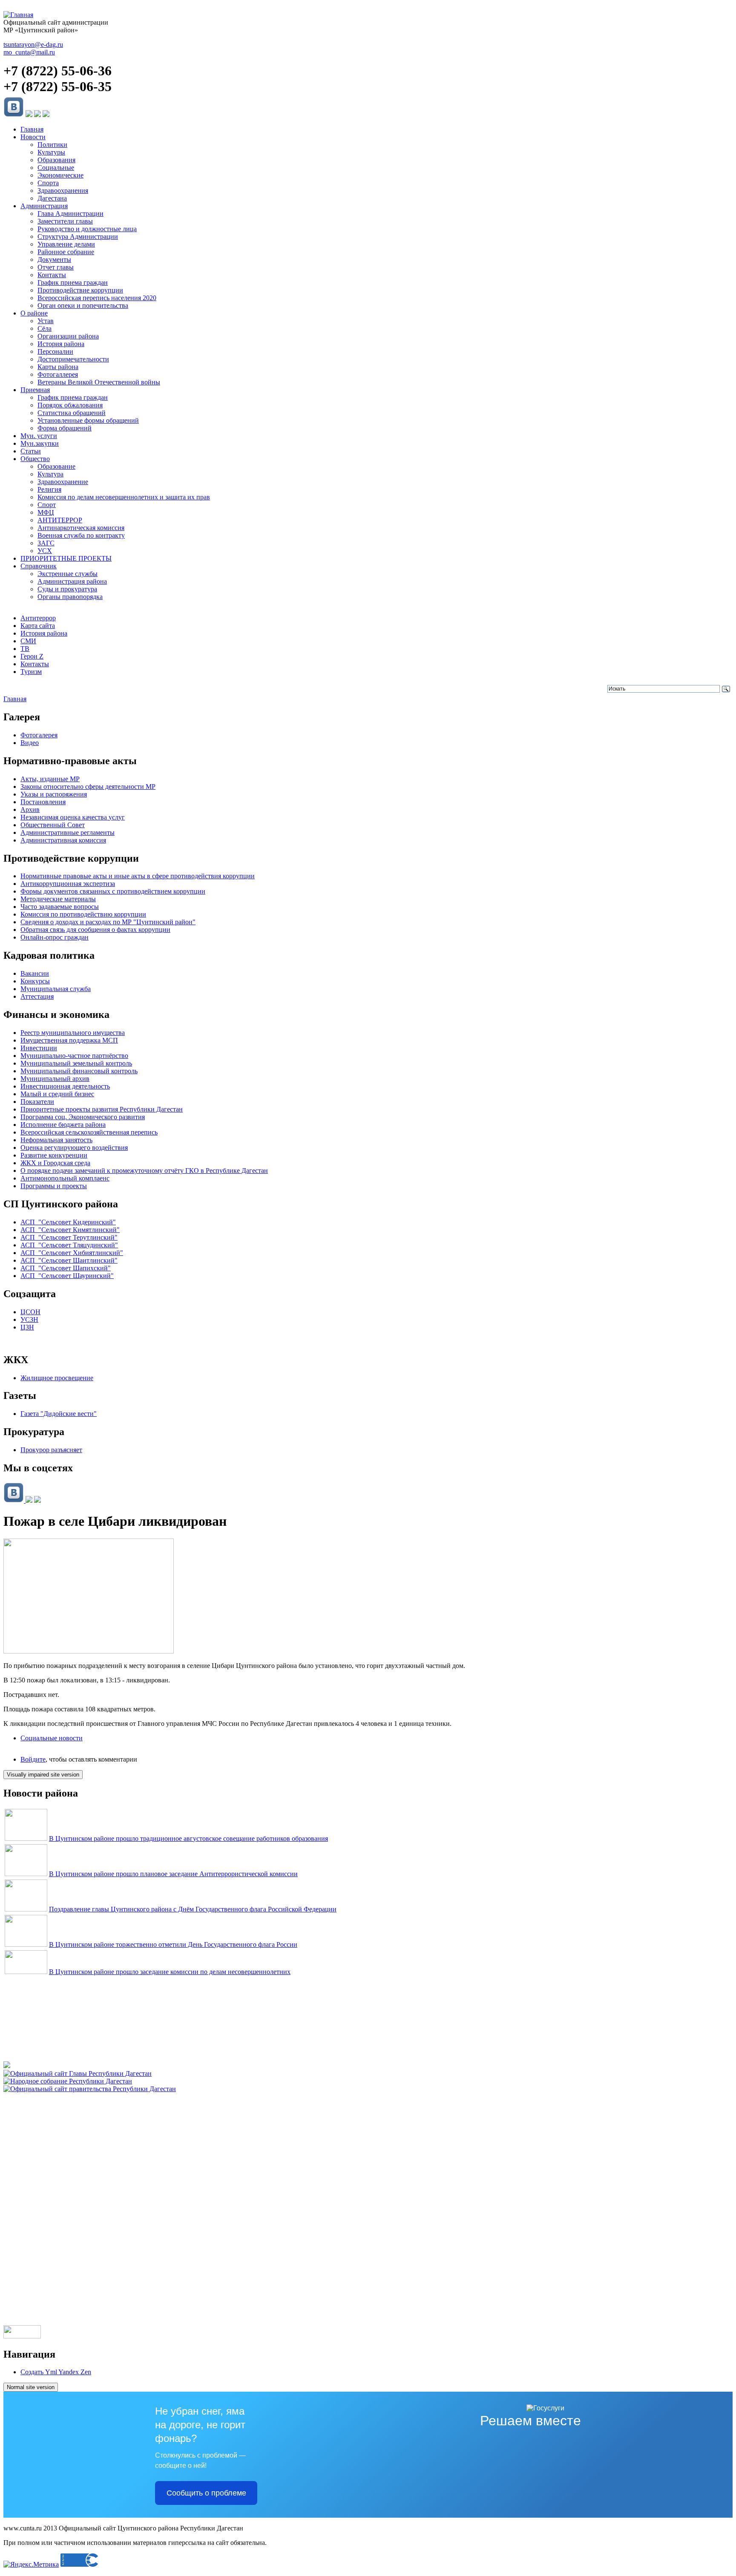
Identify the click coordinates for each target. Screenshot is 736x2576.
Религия (49, 489)
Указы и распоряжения (54, 794)
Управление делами (66, 244)
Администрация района (72, 581)
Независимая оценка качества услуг (73, 817)
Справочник (39, 566)
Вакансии (35, 973)
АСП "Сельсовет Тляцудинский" (69, 1245)
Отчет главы (56, 267)
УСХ (45, 551)
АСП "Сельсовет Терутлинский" (69, 1237)
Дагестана (52, 198)
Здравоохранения (63, 191)
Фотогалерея (39, 735)
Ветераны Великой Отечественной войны (99, 382)
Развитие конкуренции (54, 1155)
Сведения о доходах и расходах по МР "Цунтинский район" (108, 922)
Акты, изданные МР (50, 779)
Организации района (68, 336)
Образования (56, 160)
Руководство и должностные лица (87, 229)
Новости (33, 137)
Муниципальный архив (55, 1079)
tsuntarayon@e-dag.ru (33, 44)
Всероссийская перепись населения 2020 (97, 298)
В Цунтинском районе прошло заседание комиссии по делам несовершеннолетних (170, 1972)
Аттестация (37, 996)
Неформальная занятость (56, 1140)
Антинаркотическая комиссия (81, 528)
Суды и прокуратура (67, 589)
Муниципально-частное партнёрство (74, 1056)
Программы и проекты (54, 1186)
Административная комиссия (63, 840)
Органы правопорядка (70, 597)
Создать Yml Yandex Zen (56, 2372)
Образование (56, 466)
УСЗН (29, 1320)
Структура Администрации (78, 236)
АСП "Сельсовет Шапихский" (66, 1268)
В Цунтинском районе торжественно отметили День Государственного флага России (173, 1944)
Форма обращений (65, 428)
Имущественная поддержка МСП (69, 1040)
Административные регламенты (68, 832)
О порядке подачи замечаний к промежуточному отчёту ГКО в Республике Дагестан (144, 1171)
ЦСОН (30, 1312)
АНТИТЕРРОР (60, 520)
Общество (35, 459)
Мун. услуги (39, 436)
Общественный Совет (53, 825)
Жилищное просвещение (57, 1378)
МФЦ (46, 512)
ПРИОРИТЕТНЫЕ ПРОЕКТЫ (66, 558)
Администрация (44, 206)
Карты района (58, 367)
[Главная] (18, 15)
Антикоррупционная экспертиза (68, 884)
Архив (30, 809)
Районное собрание (66, 252)
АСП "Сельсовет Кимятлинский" (70, 1230)
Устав (46, 321)
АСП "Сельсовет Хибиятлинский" (72, 1253)
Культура (50, 474)
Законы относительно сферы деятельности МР (88, 787)
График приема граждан (73, 282)
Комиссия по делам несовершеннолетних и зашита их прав (124, 497)
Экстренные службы (68, 574)
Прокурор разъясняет (51, 1450)
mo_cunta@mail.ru (29, 52)
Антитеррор (38, 618)
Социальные (56, 168)
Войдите (33, 1759)
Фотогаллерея (58, 374)
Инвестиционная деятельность (65, 1086)
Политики (52, 145)
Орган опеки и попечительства (83, 305)
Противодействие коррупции (80, 290)
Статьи (31, 451)
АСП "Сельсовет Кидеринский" (68, 1222)
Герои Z (32, 656)
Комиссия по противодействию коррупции (83, 914)
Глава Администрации (70, 213)
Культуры (51, 152)
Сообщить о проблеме (206, 2493)
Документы (54, 259)
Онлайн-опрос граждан (55, 937)
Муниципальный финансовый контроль (79, 1071)
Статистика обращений (72, 413)
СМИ (28, 641)
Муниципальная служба (56, 989)
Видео (30, 743)
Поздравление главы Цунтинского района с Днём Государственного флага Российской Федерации (193, 1909)
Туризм (31, 672)
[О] (90, 2089)
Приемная (35, 390)
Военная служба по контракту (81, 535)
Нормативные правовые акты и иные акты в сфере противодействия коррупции (138, 876)
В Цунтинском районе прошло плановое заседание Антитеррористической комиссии (173, 1874)
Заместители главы (65, 221)
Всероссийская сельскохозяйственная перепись (89, 1132)
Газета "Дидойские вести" (59, 1414)
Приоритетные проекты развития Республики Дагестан (102, 1109)
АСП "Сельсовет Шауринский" (67, 1276)
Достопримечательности (73, 359)
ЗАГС (46, 543)
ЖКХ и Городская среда (55, 1163)
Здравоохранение (63, 482)
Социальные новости (52, 1738)
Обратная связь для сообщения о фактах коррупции (95, 930)
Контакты (52, 275)
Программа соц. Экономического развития (83, 1117)
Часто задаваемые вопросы (60, 907)
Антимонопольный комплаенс (65, 1178)
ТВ (25, 649)
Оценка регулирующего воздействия (74, 1148)
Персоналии (55, 351)
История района (61, 344)
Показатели (37, 1102)
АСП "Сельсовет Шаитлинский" (69, 1260)
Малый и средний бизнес (57, 1094)
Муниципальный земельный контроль (76, 1063)
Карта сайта (38, 626)
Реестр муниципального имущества (73, 1033)
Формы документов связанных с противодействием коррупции (113, 891)
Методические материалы (58, 899)
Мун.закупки (40, 443)
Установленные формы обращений (88, 420)
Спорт (47, 505)
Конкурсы (35, 981)
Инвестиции (39, 1048)
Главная (32, 129)
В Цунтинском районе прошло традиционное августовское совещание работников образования (188, 1838)
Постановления (43, 802)
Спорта (48, 183)
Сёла (45, 328)
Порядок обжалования (70, 405)
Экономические (60, 175)
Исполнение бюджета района (63, 1125)
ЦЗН (27, 1327)
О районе (34, 313)
